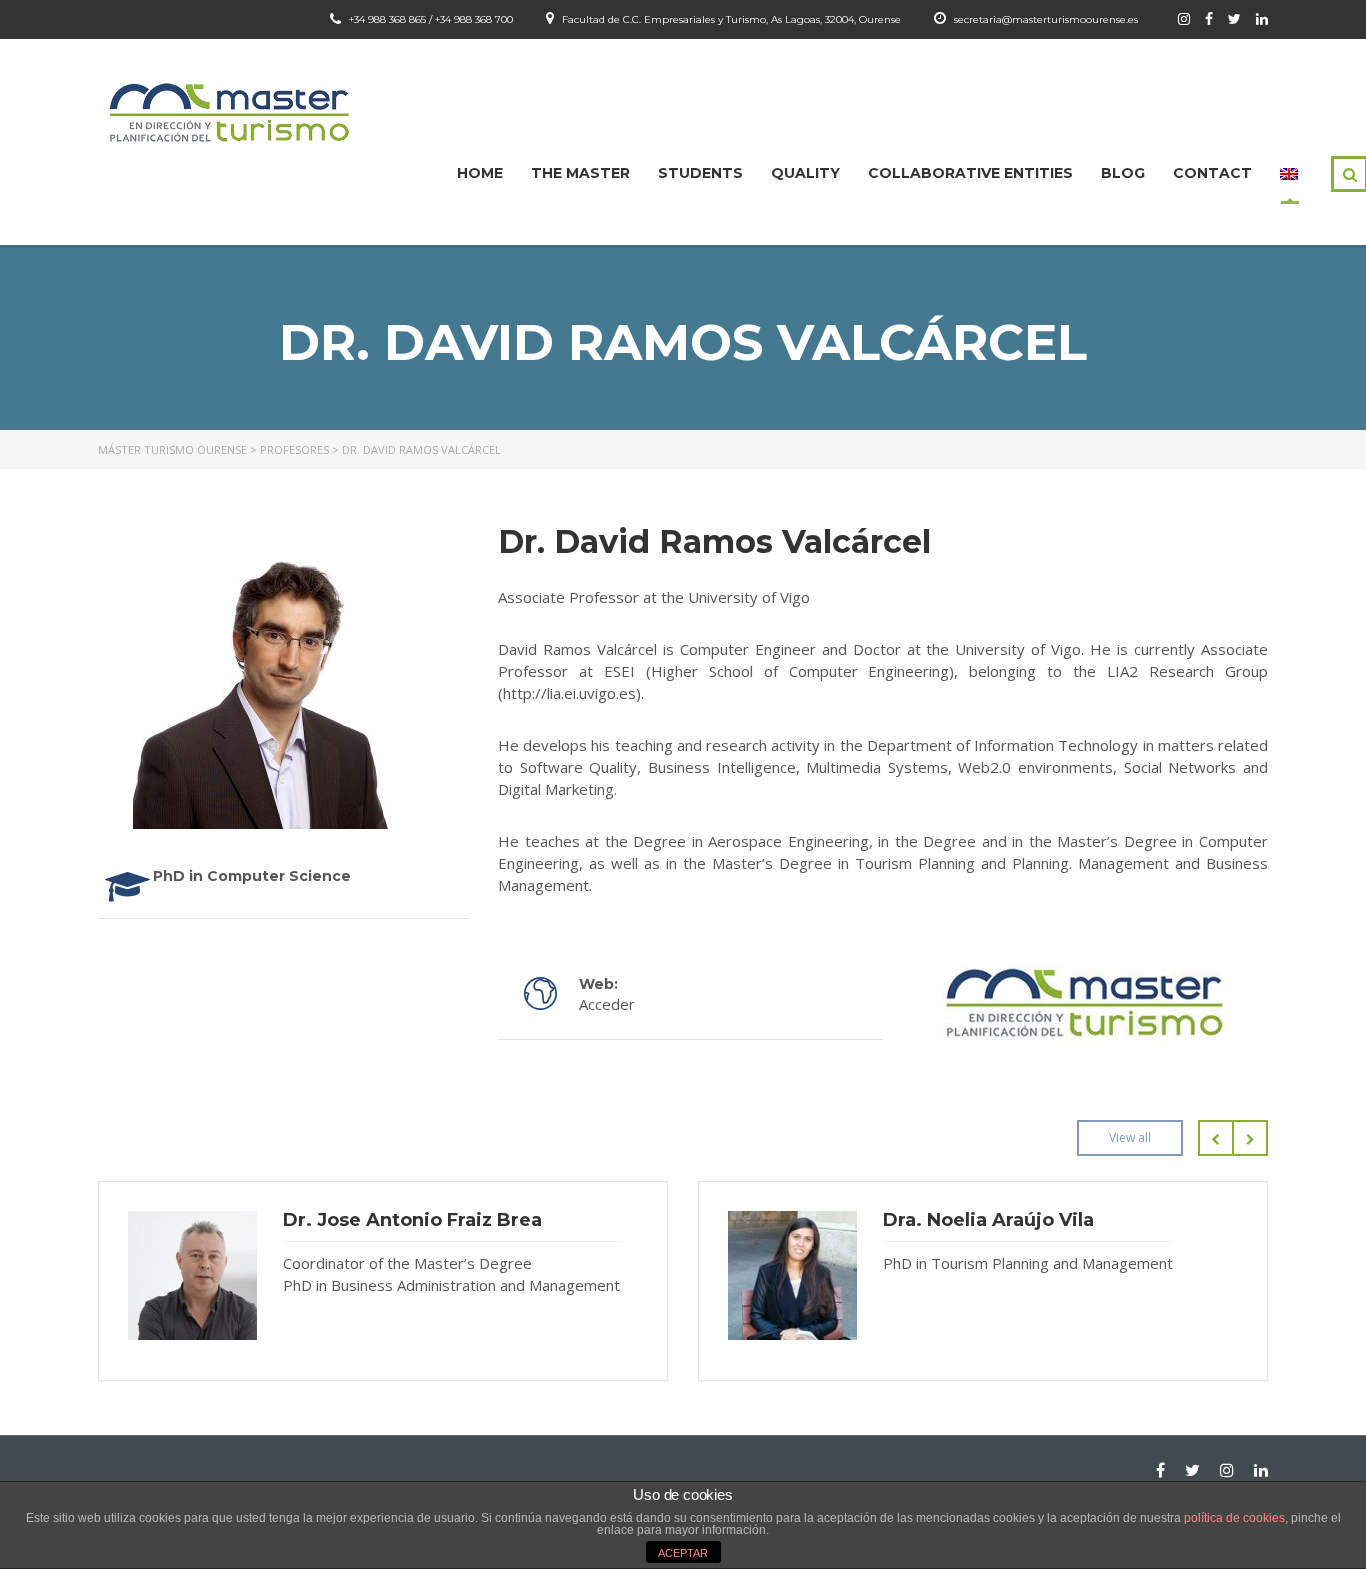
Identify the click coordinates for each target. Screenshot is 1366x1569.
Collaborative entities (970, 173)
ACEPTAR (683, 1553)
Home (480, 173)
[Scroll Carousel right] (1250, 1138)
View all (1130, 1137)
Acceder (607, 1004)
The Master (580, 173)
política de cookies (1234, 1518)
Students (700, 173)
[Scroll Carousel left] (1215, 1138)
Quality (805, 173)
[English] (1289, 173)
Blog (1123, 173)
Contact (1212, 173)
